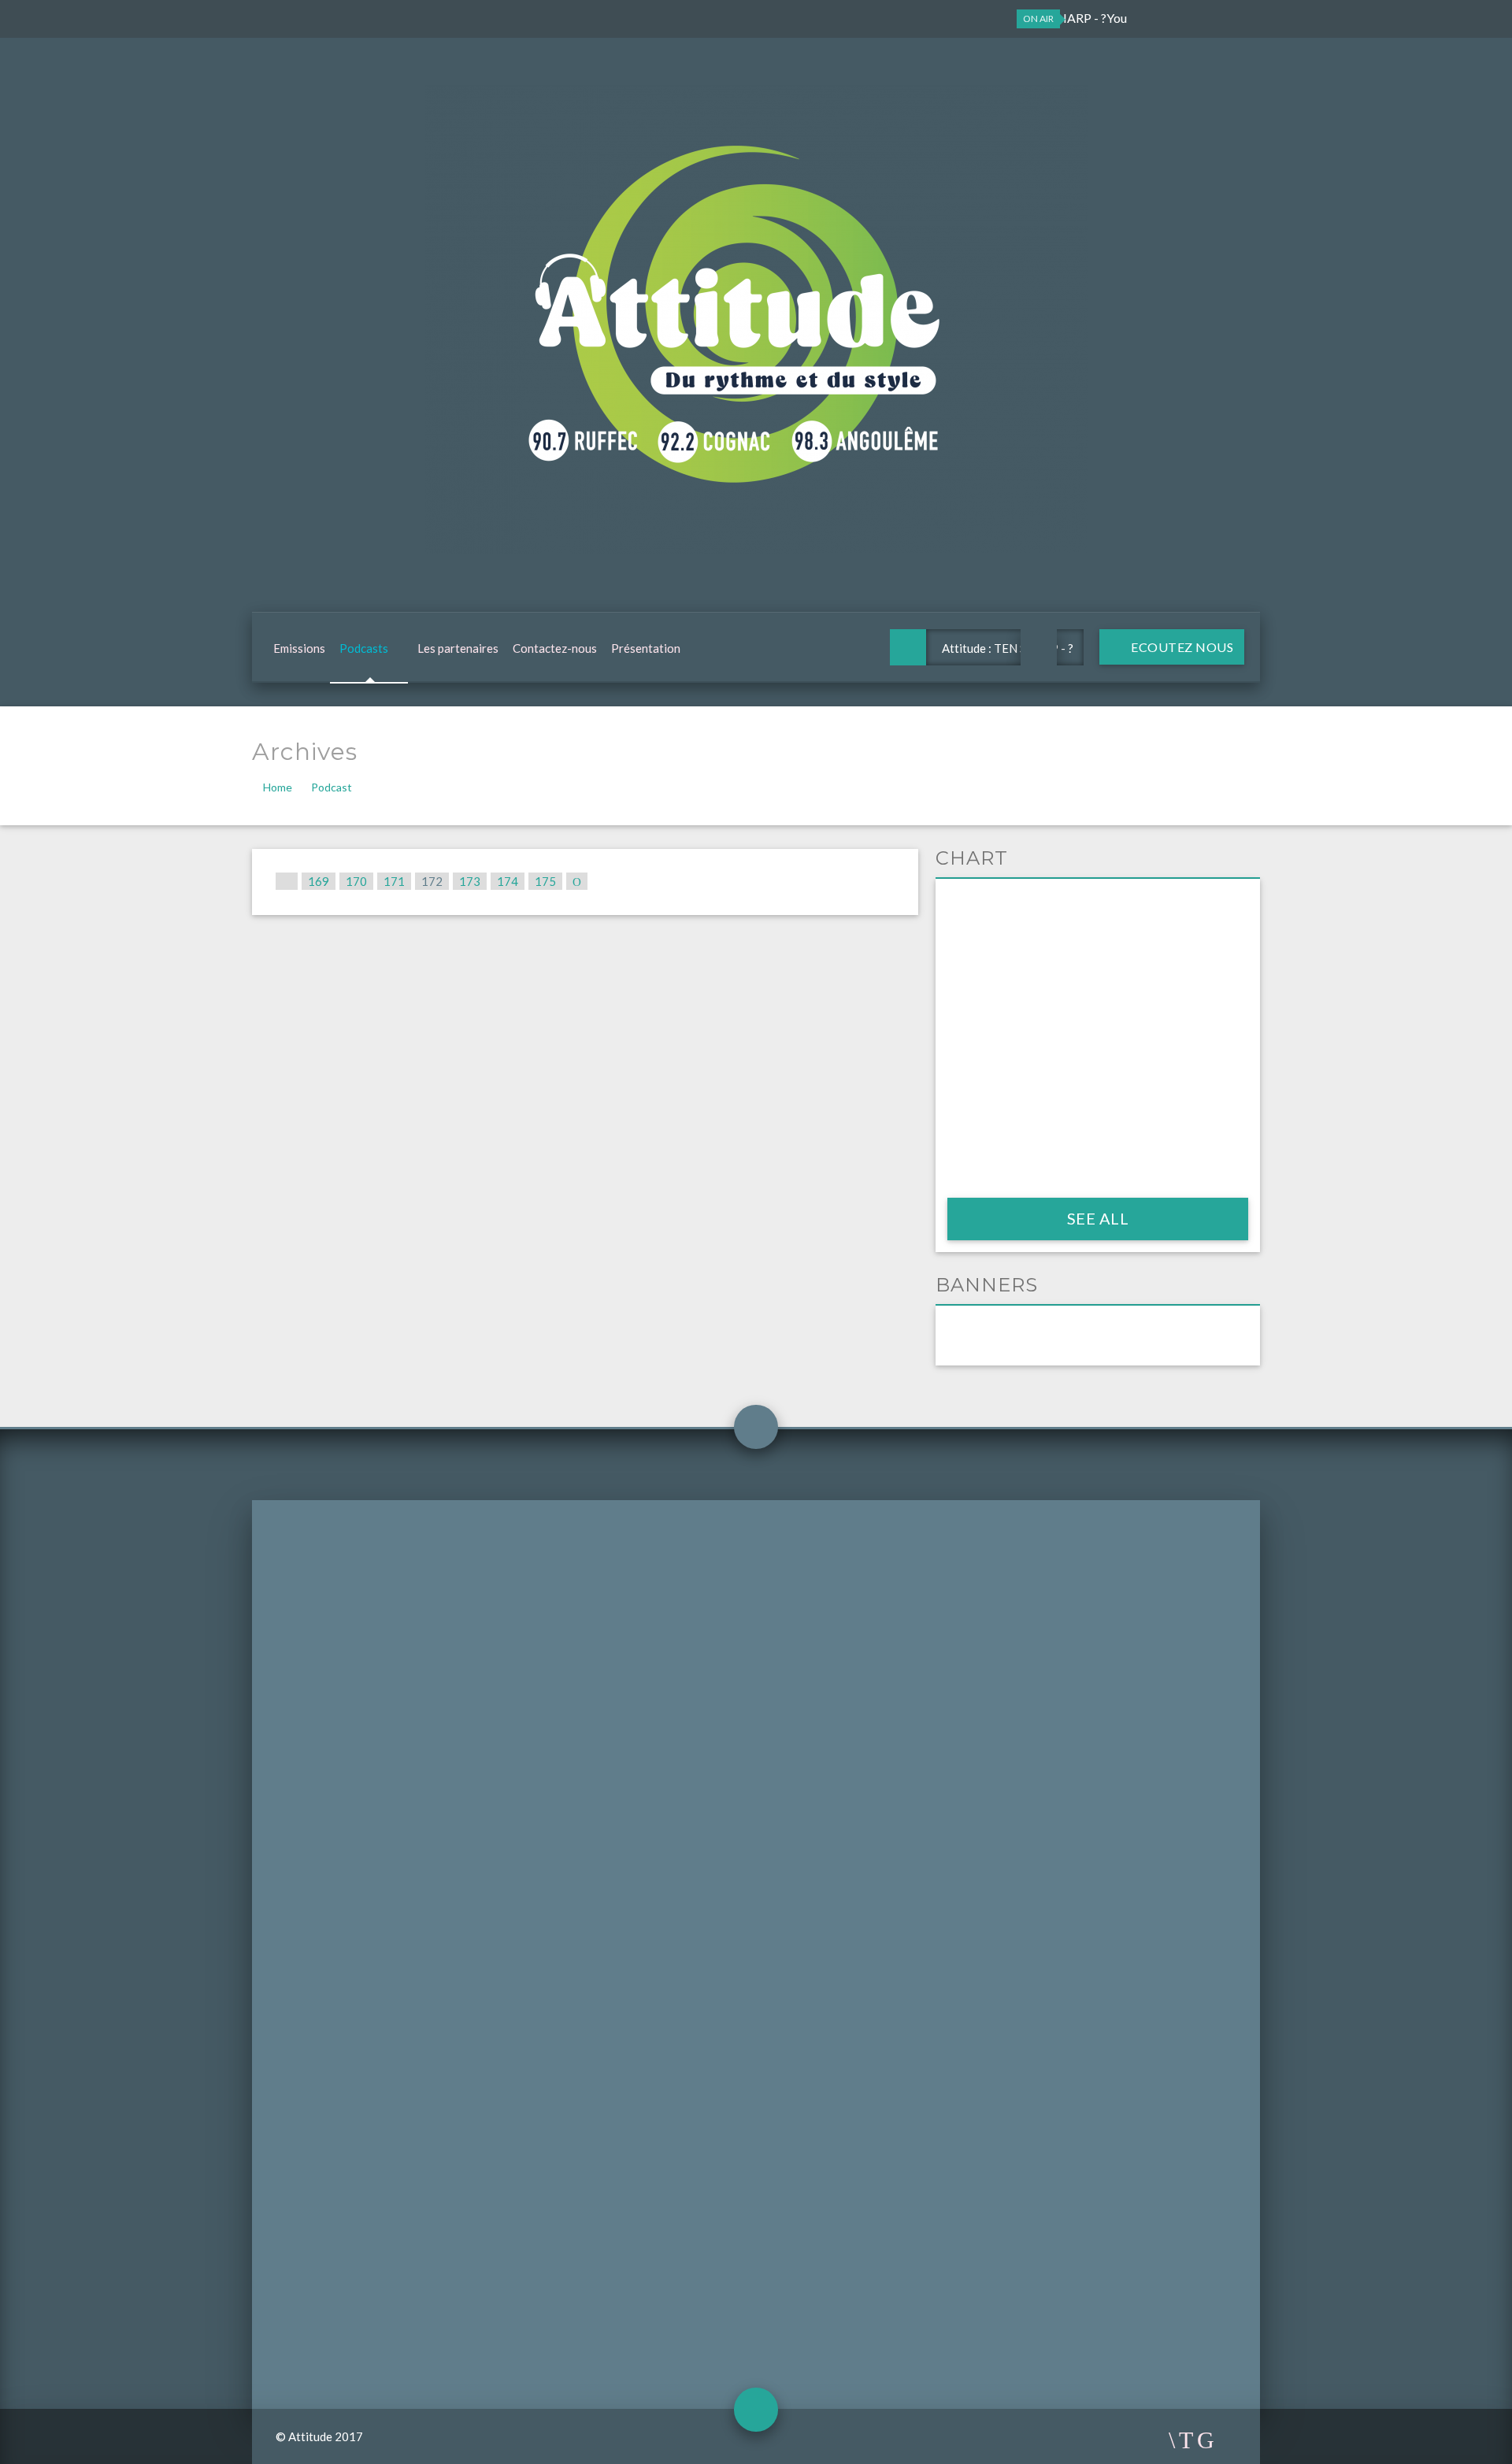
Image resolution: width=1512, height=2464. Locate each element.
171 (394, 881)
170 (356, 881)
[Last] (577, 881)
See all (1098, 1218)
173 (470, 881)
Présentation (646, 648)
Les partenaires (458, 648)
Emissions (299, 648)
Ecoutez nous (1181, 647)
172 (432, 881)
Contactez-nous (555, 648)
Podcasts (364, 648)
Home (278, 787)
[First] (287, 881)
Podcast (332, 787)
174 (508, 881)
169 (319, 881)
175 (545, 881)
